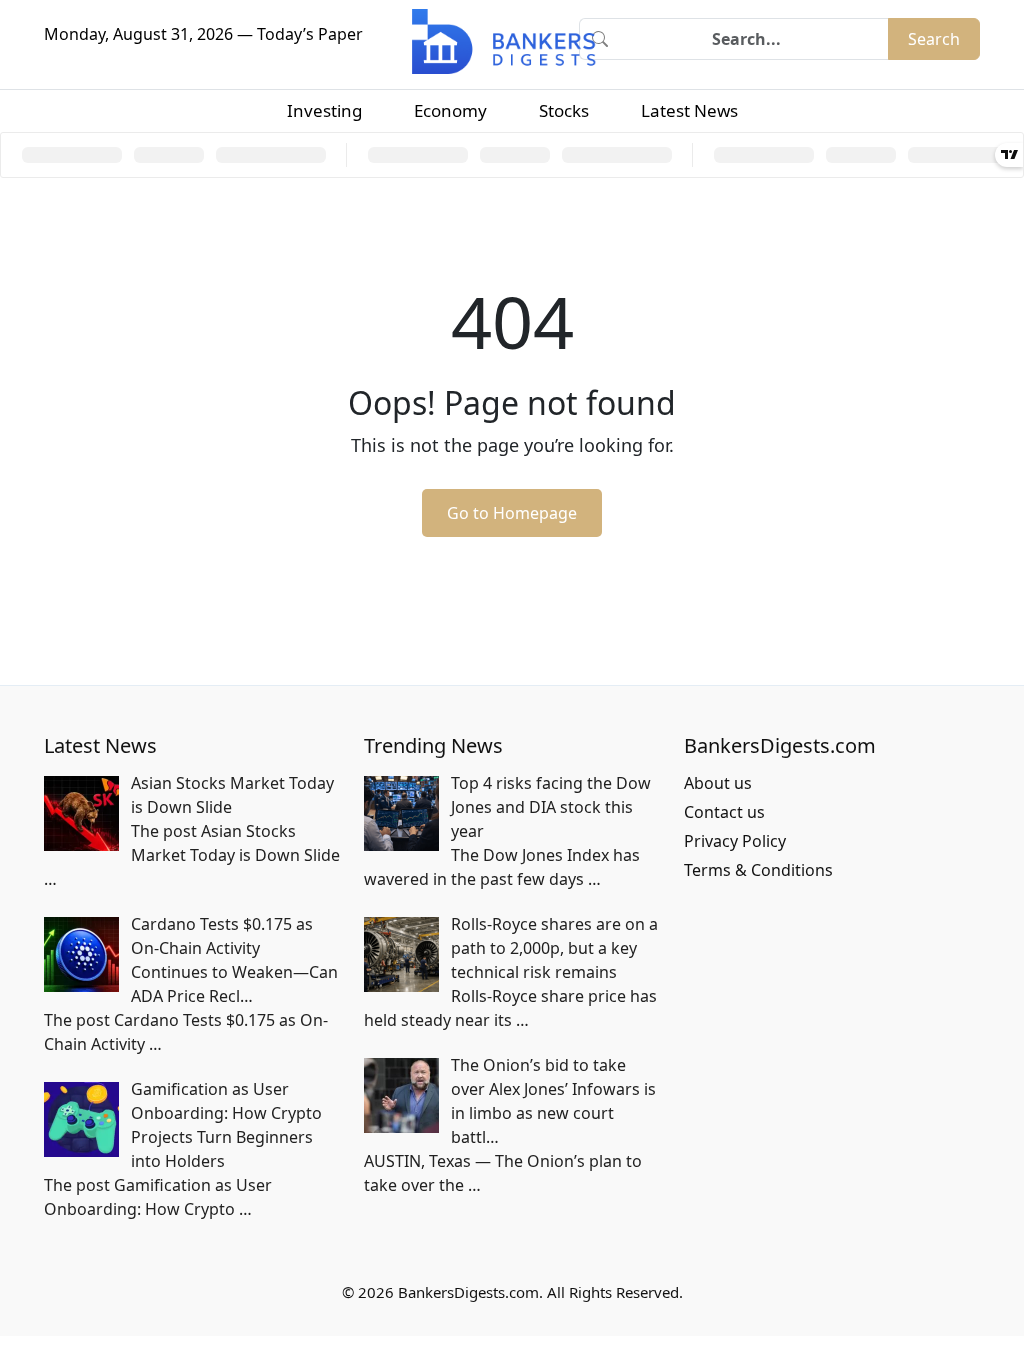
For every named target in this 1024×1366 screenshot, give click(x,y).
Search (934, 39)
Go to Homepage (512, 513)
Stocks (564, 110)
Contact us (724, 812)
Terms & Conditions (758, 870)
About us (718, 783)
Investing (324, 110)
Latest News (689, 110)
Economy (450, 110)
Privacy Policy (735, 841)
